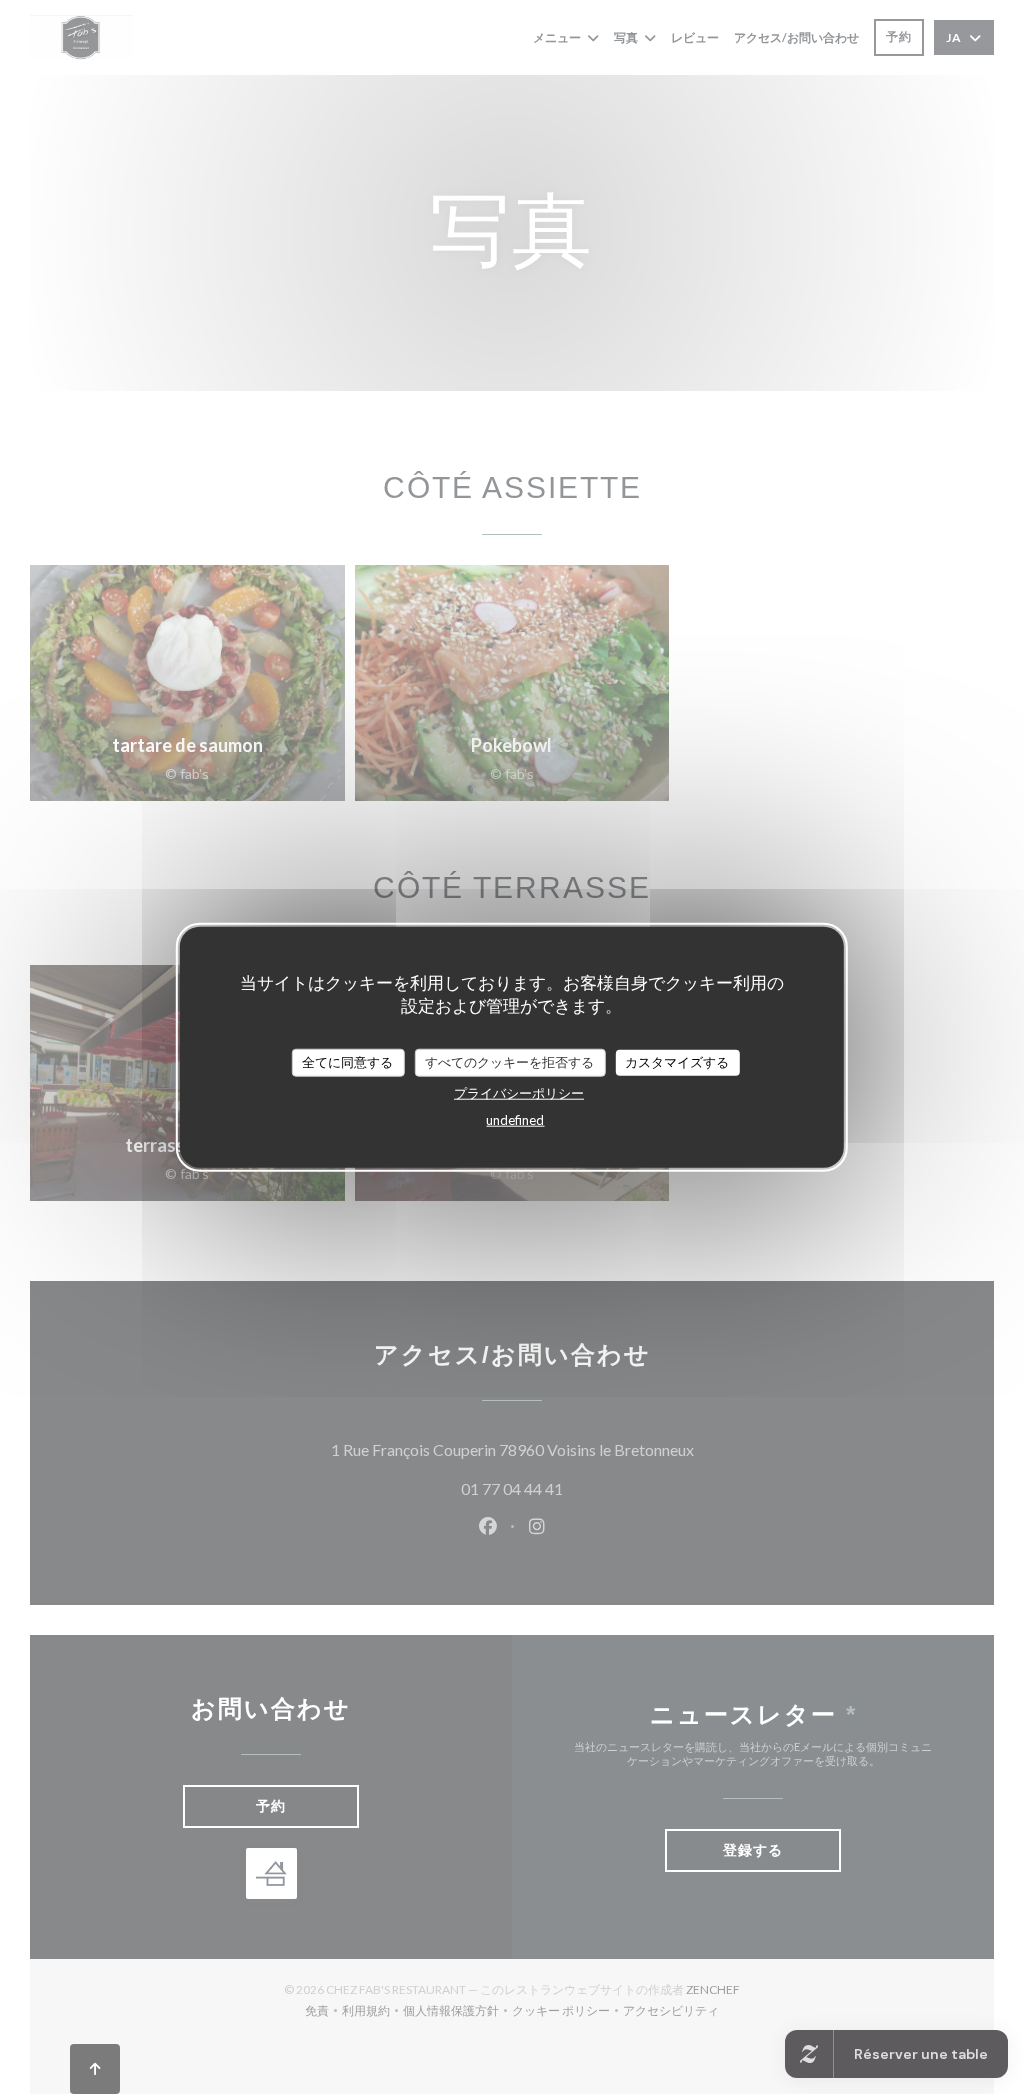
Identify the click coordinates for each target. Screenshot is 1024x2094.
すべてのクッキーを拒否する (509, 1062)
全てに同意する (347, 1062)
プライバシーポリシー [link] (519, 1092)
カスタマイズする (677, 1062)
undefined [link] (515, 1119)
